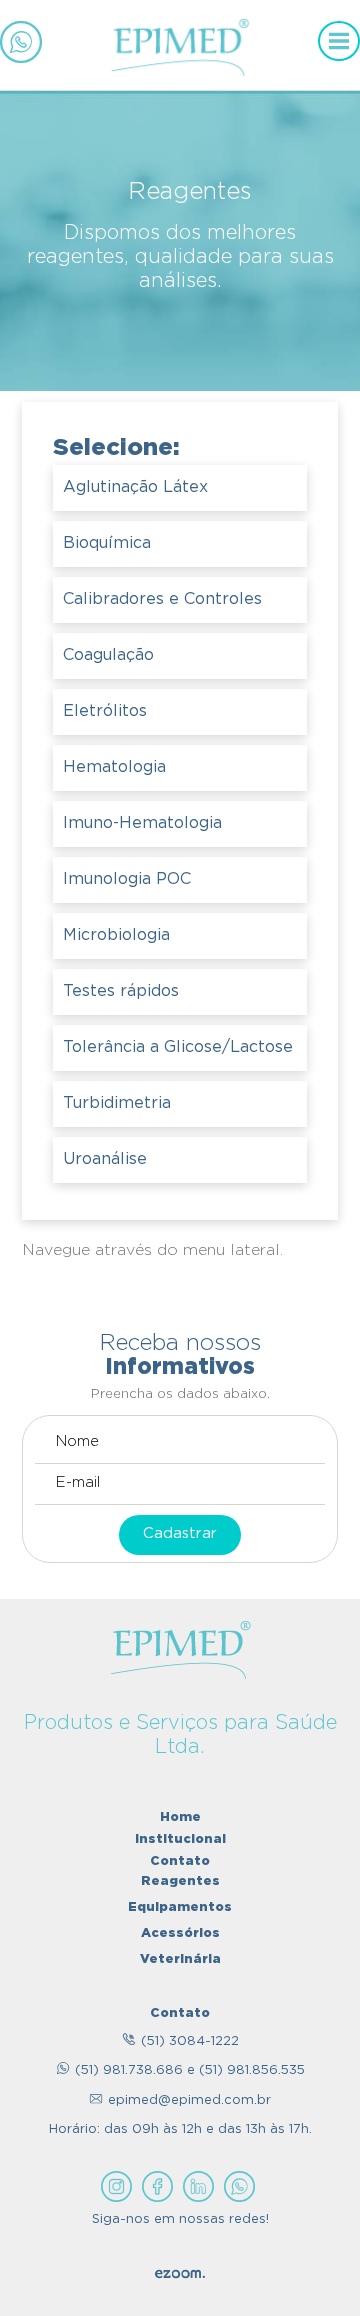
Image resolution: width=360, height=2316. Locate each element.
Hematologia (114, 767)
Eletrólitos (105, 711)
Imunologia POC (127, 879)
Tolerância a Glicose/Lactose (178, 1047)
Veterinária (180, 1958)
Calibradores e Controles (162, 599)
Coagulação (108, 655)
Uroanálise (105, 1159)
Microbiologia (116, 935)
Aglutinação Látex (135, 487)
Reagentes (180, 1880)
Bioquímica (107, 543)
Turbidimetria (117, 1103)
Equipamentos (180, 1906)
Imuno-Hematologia (142, 823)
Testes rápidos (121, 991)
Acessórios (180, 1932)
